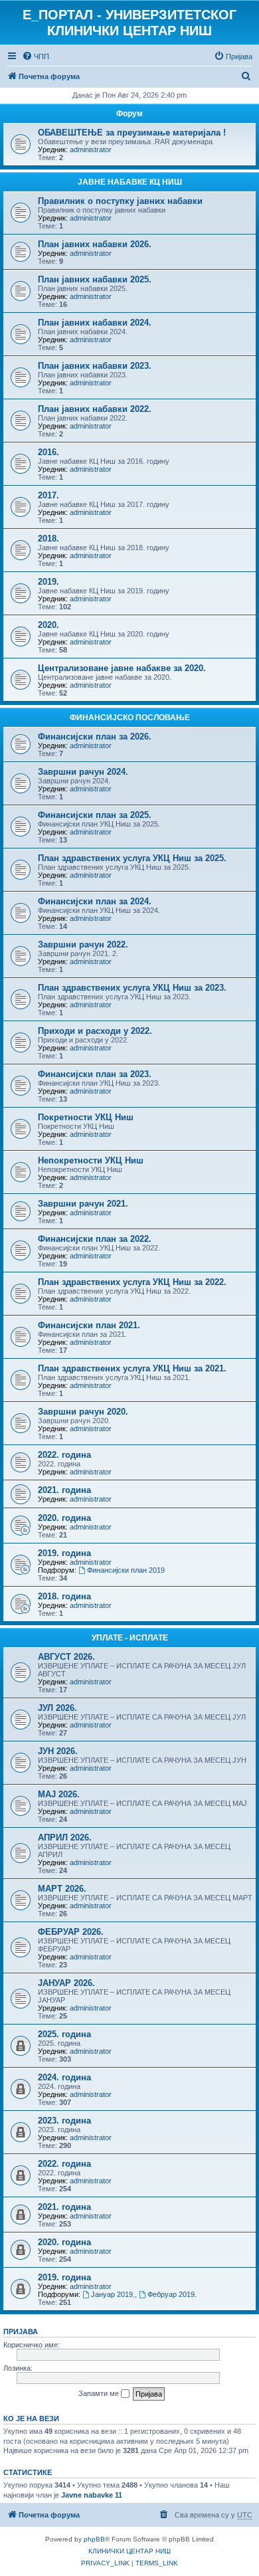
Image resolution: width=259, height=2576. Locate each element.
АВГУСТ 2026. (66, 1657)
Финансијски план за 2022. (95, 1239)
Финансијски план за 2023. (95, 1074)
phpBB (94, 2539)
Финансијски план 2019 (126, 1570)
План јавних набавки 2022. (95, 409)
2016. (48, 452)
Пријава (21, 2331)
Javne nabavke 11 (92, 2495)
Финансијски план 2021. (89, 1325)
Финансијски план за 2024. (95, 901)
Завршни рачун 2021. (83, 1204)
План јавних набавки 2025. (95, 279)
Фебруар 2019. (172, 2294)
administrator (91, 149)
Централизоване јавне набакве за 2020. (122, 668)
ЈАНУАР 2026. (66, 1983)
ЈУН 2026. (58, 1751)
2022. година (64, 1455)
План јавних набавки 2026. (95, 244)
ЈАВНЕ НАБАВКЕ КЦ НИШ (130, 182)
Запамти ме (100, 2393)
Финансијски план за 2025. (95, 815)
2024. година (64, 2077)
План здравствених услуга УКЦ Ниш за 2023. (132, 988)
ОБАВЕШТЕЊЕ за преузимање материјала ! (132, 133)
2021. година (64, 1490)
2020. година (64, 1518)
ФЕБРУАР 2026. (71, 1932)
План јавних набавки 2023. (95, 366)
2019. (48, 582)
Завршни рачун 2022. (83, 944)
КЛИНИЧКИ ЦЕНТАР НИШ (129, 2551)
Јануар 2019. (113, 2294)
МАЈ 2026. (59, 1794)
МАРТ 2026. (62, 1889)
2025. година (64, 2034)
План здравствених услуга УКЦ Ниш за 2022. (132, 1282)
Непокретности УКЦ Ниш (91, 1160)
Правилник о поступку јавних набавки (120, 201)
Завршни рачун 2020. (83, 1412)
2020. (48, 625)
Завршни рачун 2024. (83, 772)
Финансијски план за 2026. (95, 737)
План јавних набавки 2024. (95, 323)
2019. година (64, 1553)
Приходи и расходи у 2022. (95, 1031)
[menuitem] (36, 56)
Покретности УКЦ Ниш (86, 1117)
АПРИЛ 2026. (65, 1837)
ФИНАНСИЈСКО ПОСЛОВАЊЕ (130, 718)
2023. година (64, 2121)
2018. (48, 539)
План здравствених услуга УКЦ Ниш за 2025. (132, 858)
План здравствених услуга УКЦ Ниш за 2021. (132, 1368)
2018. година (64, 1596)
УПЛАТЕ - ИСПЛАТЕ (130, 1638)
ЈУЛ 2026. (57, 1708)
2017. (48, 495)
